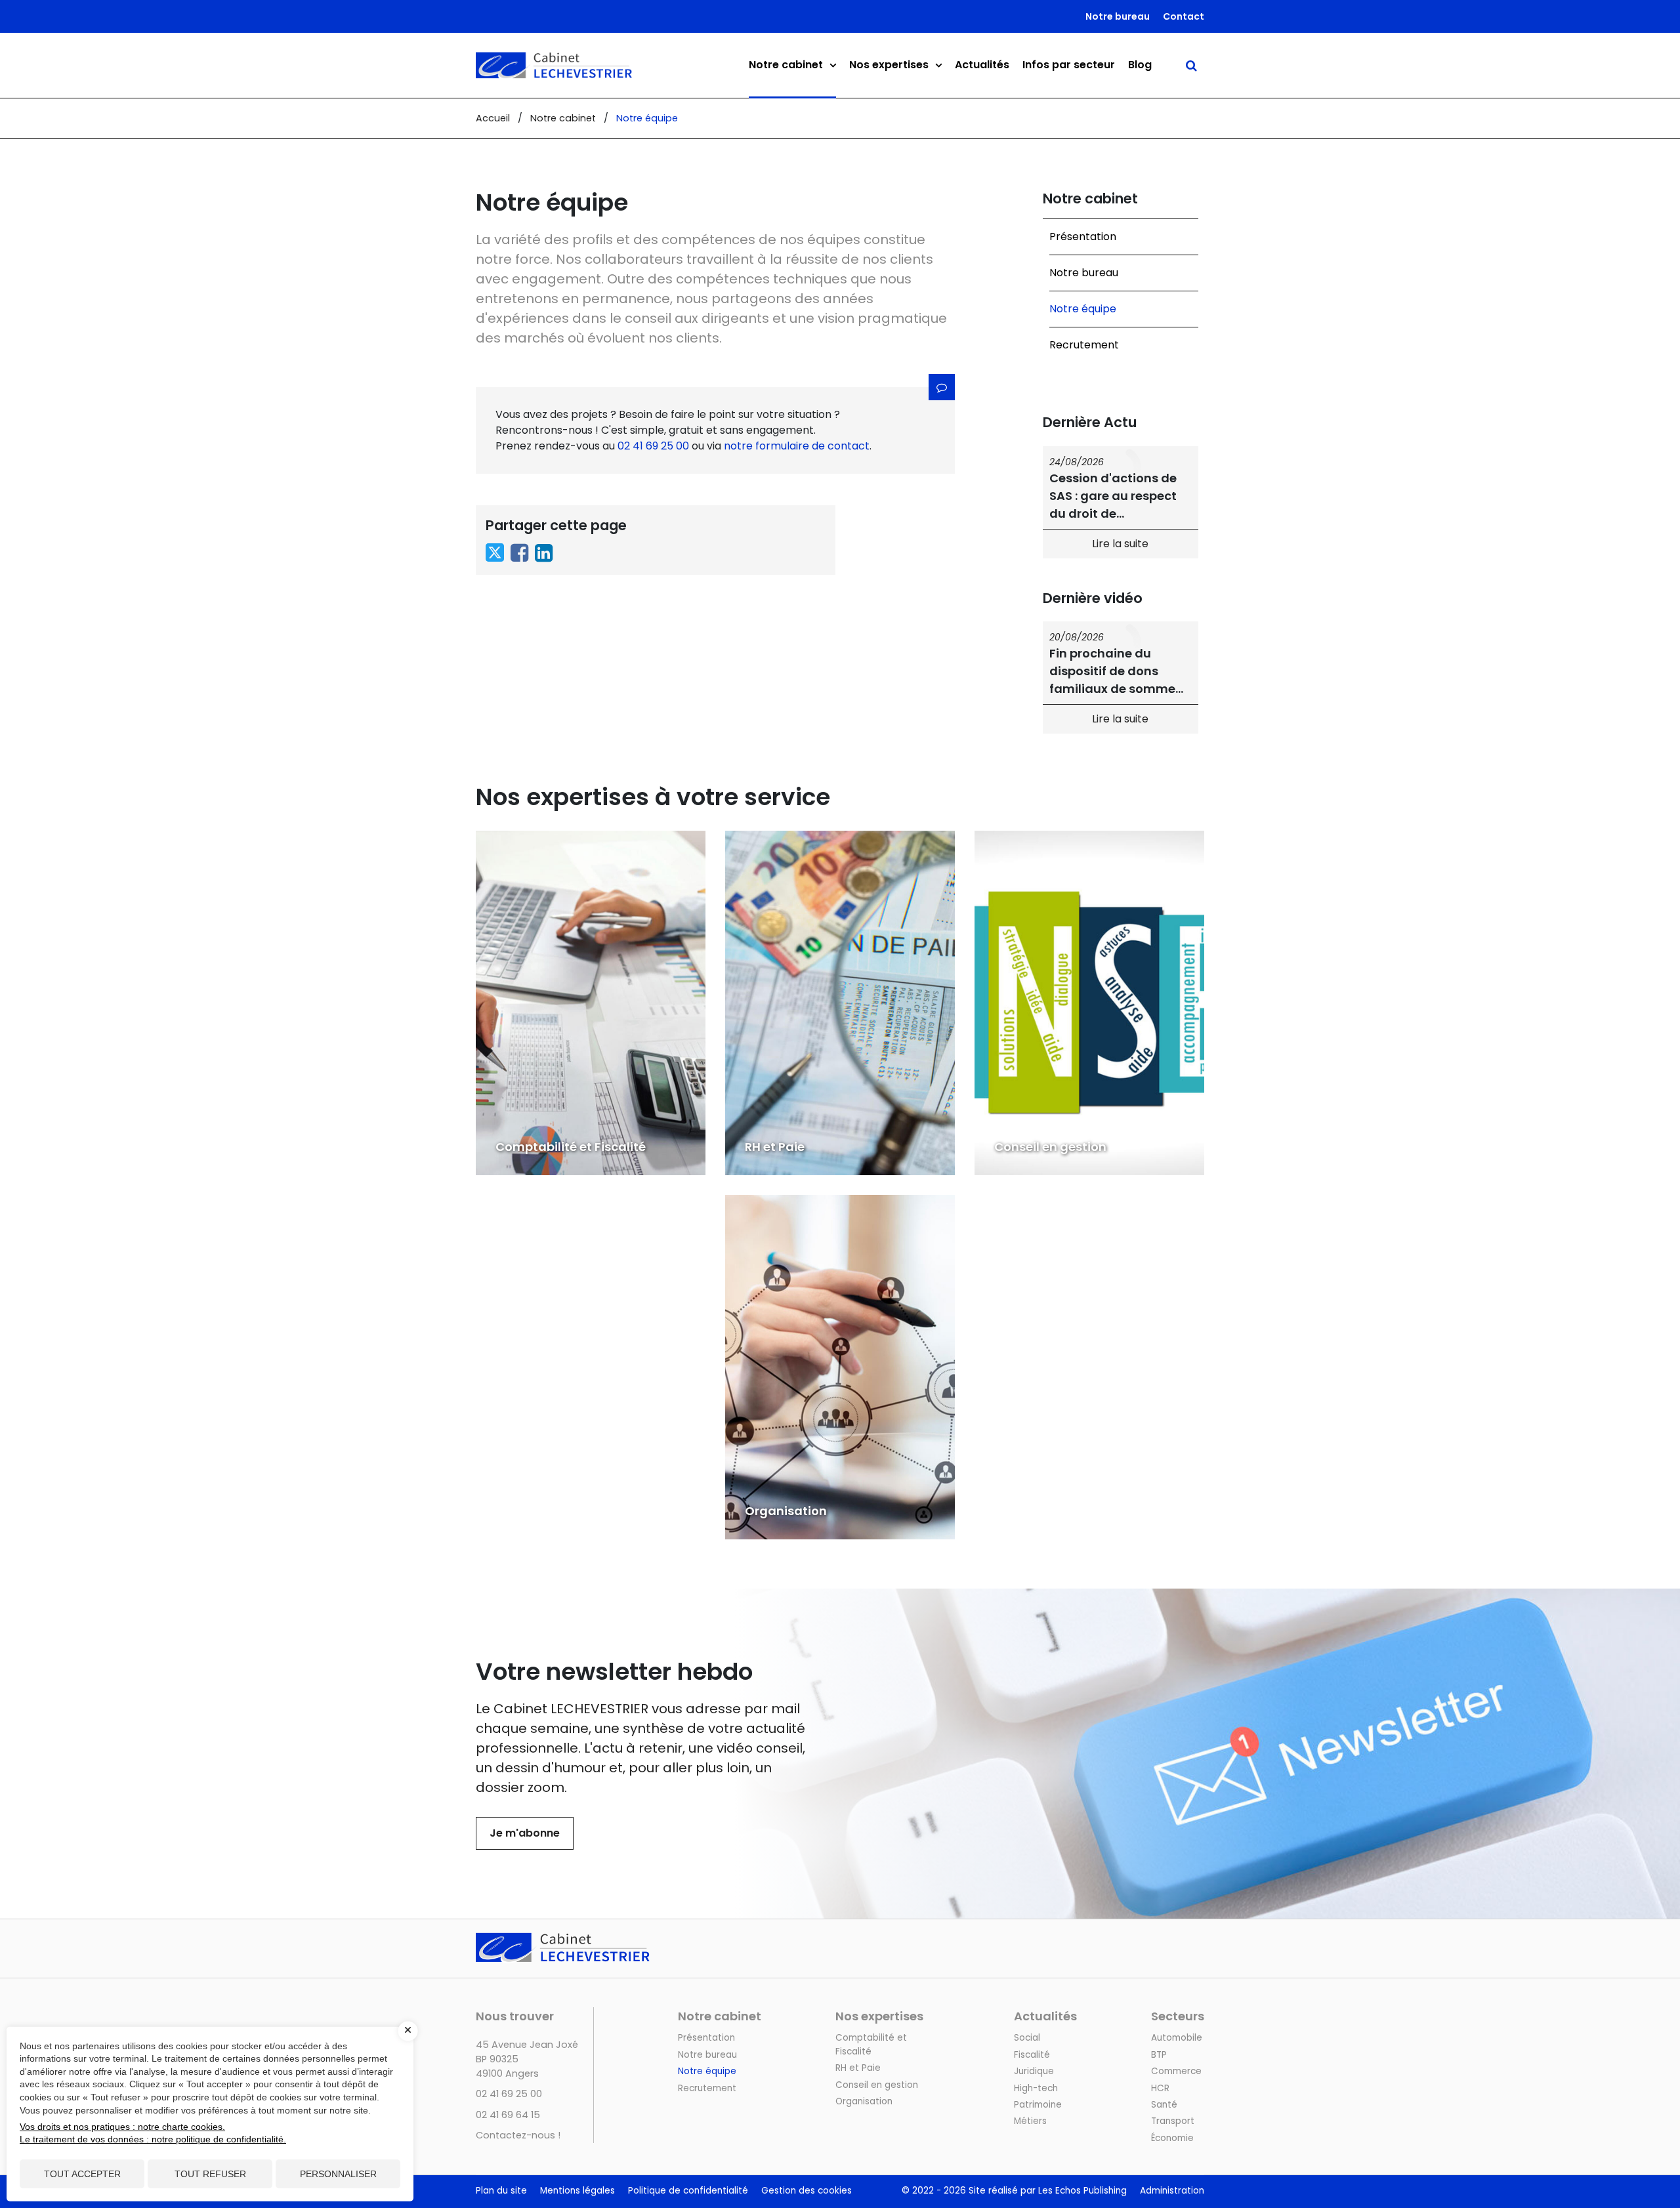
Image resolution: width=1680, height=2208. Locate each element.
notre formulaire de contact (797, 446)
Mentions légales (577, 2191)
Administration (1172, 2191)
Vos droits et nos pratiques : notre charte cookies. (122, 2127)
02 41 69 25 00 (653, 446)
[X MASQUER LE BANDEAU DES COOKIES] (408, 2031)
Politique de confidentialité (688, 2191)
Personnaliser (338, 2174)
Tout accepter (82, 2174)
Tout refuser (210, 2174)
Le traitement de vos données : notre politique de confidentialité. (153, 2139)
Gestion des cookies (807, 2191)
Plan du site (501, 2191)
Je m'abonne (525, 1833)
